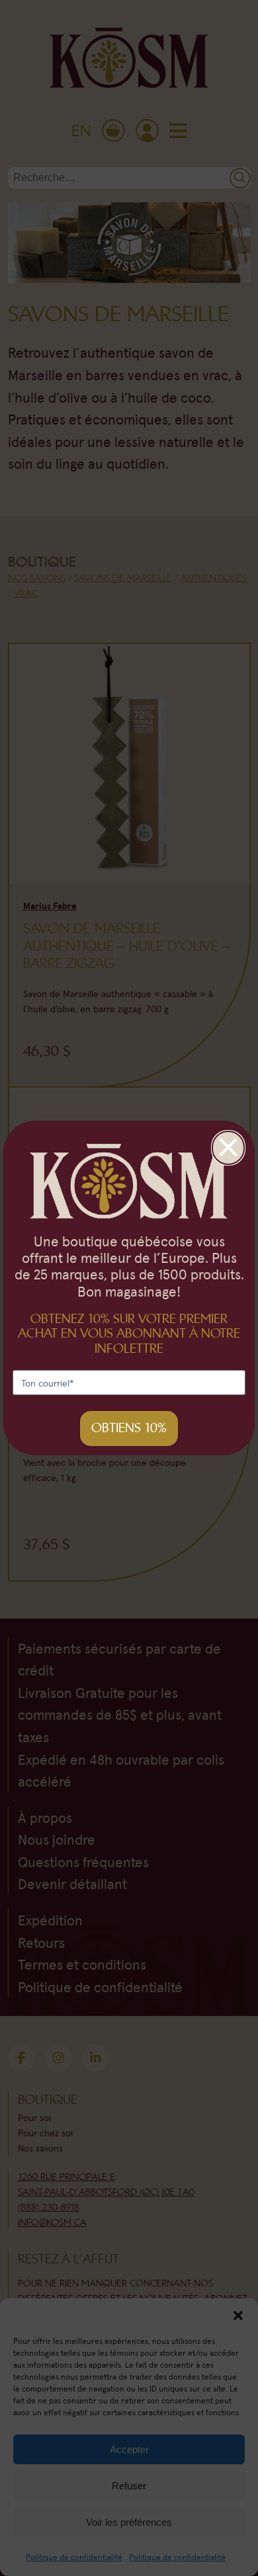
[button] (238, 2315)
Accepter (129, 2449)
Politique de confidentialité (74, 2557)
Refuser (129, 2486)
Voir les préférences (129, 2522)
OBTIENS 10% (129, 1428)
